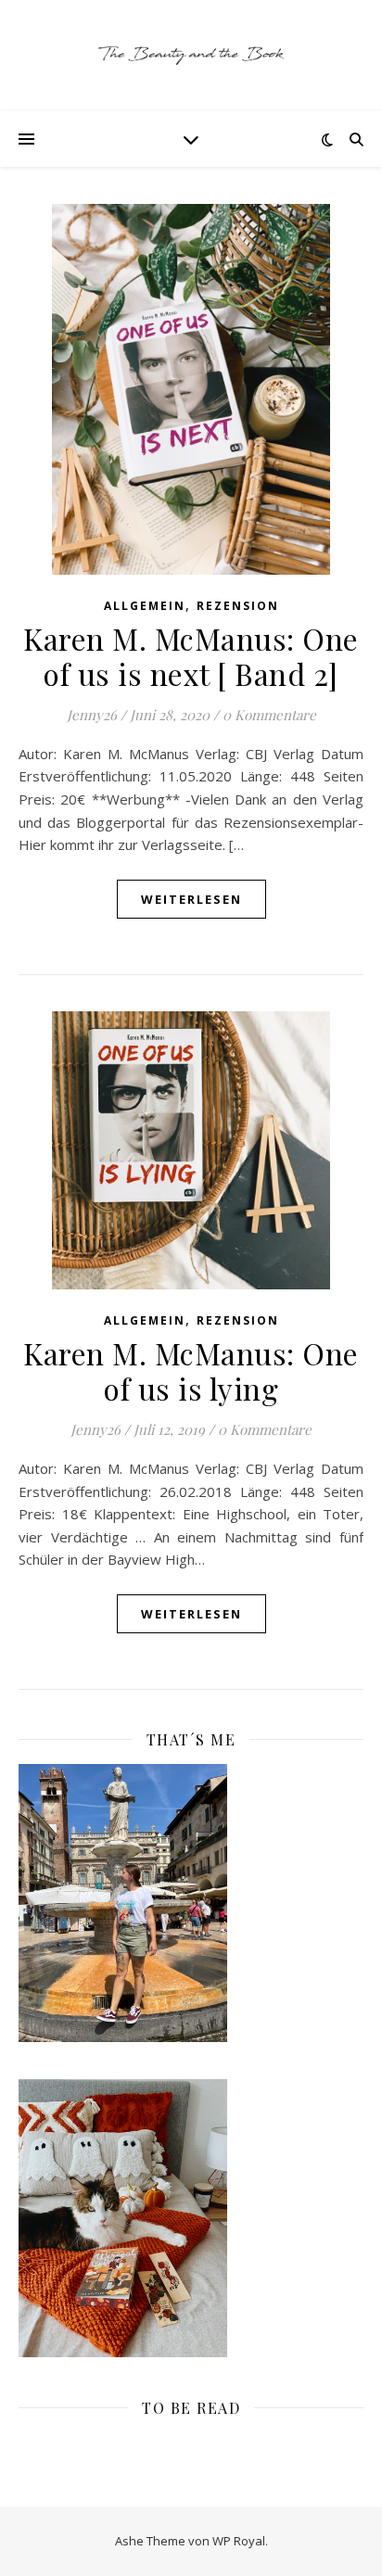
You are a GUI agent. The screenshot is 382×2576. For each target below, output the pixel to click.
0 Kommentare (269, 715)
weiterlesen (191, 899)
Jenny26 (92, 715)
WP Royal (239, 2541)
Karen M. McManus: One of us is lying (191, 1370)
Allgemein (145, 606)
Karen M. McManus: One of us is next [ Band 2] (191, 656)
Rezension (238, 606)
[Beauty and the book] (191, 56)
